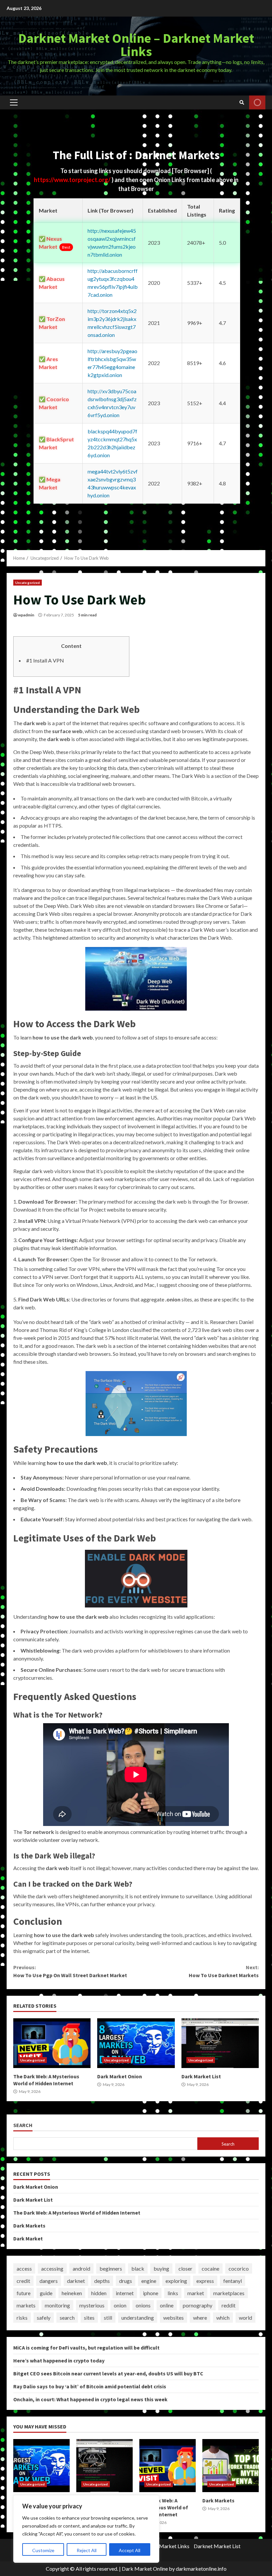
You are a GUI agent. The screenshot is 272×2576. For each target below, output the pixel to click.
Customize (43, 2550)
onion (120, 2305)
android (81, 2268)
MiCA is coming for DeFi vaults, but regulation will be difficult (86, 2348)
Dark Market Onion (136, 2043)
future (24, 2293)
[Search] (242, 102)
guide (46, 2293)
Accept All (130, 2550)
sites (89, 2318)
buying (161, 2268)
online (167, 2305)
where (200, 2318)
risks (22, 2318)
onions (143, 2305)
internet (125, 2293)
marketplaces (229, 2293)
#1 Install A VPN (45, 660)
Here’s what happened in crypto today (59, 2360)
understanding (138, 2318)
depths (102, 2281)
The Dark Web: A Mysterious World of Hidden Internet (52, 2043)
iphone (151, 2293)
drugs (126, 2281)
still (108, 2318)
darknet (76, 2281)
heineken (72, 2293)
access (24, 2268)
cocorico (239, 2268)
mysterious (92, 2305)
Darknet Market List (217, 2546)
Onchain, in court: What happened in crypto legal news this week (90, 2399)
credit (23, 2281)
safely (44, 2318)
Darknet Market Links (164, 2546)
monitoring (57, 2305)
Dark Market (28, 2238)
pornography (198, 2305)
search (67, 2318)
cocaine (210, 2268)
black (138, 2268)
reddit (229, 2305)
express (205, 2281)
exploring (176, 2281)
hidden (99, 2293)
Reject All (87, 2550)
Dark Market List (220, 2043)
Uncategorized (28, 583)
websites (173, 2318)
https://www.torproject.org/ (73, 180)
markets (26, 2305)
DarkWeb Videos (257, 102)
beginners (111, 2268)
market (196, 2293)
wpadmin (26, 615)
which (223, 2318)
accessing (52, 2268)
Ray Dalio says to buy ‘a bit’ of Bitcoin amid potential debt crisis (90, 2386)
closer (185, 2268)
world (245, 2318)
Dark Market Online (145, 2569)
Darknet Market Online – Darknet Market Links (136, 45)
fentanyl (233, 2281)
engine (149, 2281)
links (173, 2293)
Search (23, 2125)
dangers (49, 2281)
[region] (86, 2529)
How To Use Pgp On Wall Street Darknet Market (70, 1971)
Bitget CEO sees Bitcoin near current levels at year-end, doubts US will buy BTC (108, 2373)
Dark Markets (29, 2226)
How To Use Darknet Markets (224, 1971)
